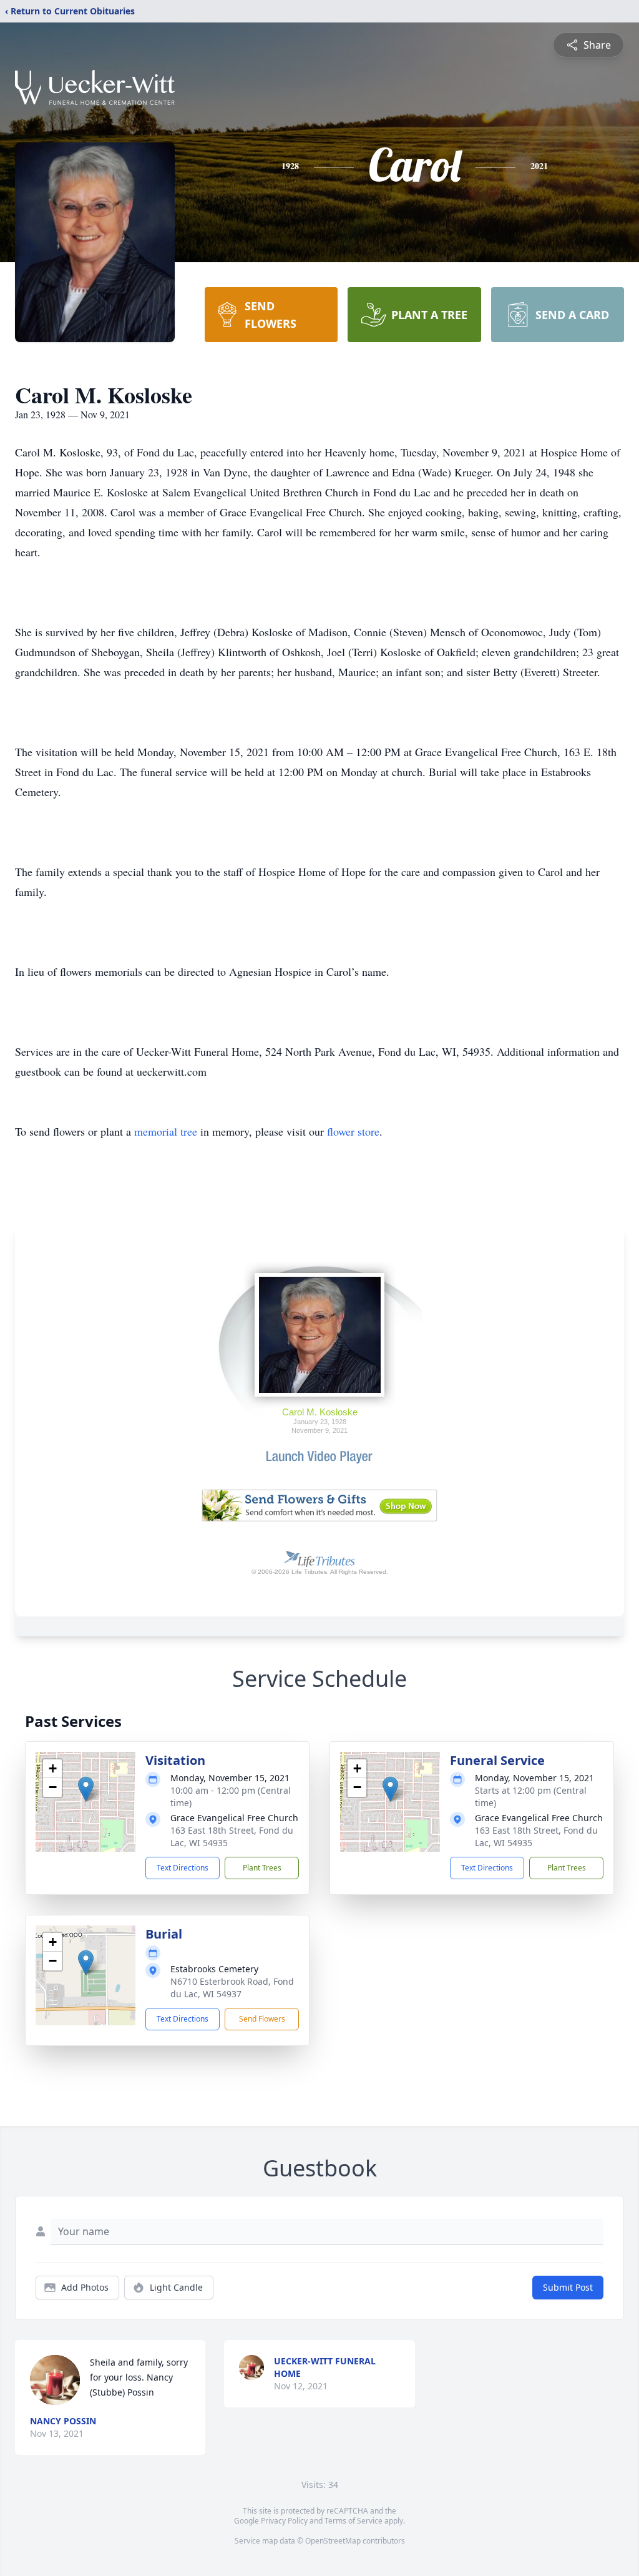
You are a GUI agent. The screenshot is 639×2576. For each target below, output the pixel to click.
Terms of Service (354, 2521)
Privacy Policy (284, 2521)
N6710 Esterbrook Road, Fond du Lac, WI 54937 (232, 1988)
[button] (86, 1789)
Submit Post (568, 2287)
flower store (353, 1131)
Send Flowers (262, 2019)
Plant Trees (262, 1868)
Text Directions (183, 1868)
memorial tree (166, 1131)
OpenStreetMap (333, 2541)
